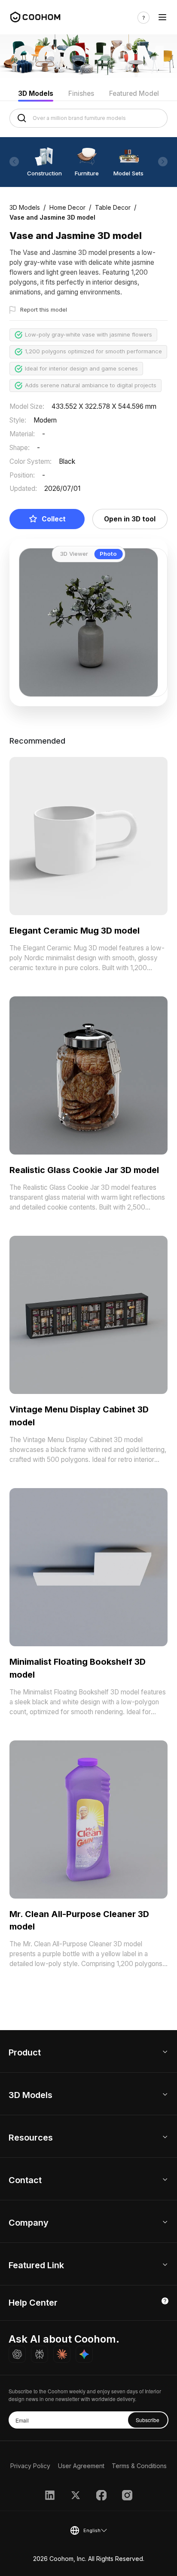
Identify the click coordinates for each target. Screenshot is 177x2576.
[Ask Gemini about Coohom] (84, 2354)
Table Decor (113, 207)
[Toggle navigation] (162, 18)
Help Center (33, 2303)
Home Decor (67, 207)
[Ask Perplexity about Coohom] (40, 2354)
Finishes (81, 93)
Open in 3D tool (130, 519)
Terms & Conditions (139, 2466)
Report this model (44, 309)
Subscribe (148, 2420)
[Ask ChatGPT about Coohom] (17, 2354)
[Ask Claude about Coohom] (62, 2354)
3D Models (36, 93)
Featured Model (134, 93)
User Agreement (81, 2466)
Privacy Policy (30, 2466)
